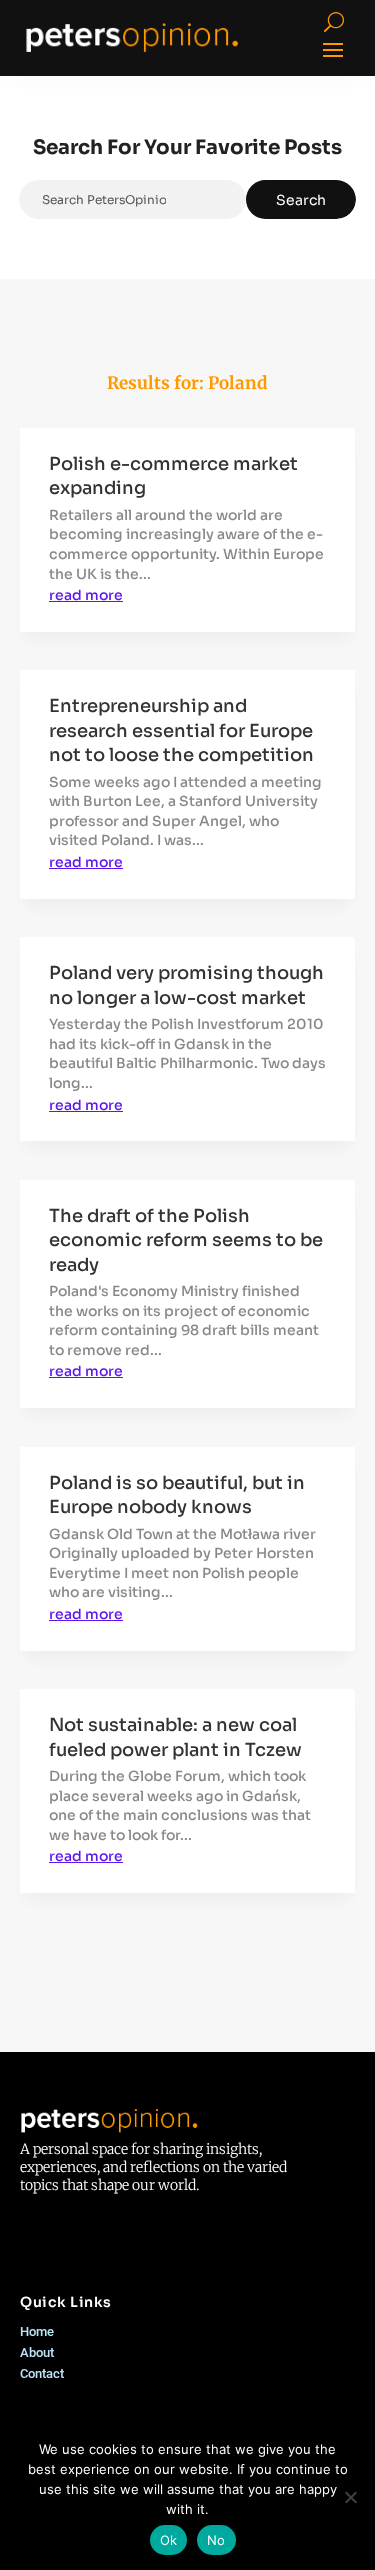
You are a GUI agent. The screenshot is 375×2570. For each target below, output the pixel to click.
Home (37, 2331)
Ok (169, 2540)
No (216, 2540)
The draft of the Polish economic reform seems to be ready (186, 1240)
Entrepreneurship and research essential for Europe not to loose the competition (181, 730)
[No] (350, 2497)
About (37, 2352)
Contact (42, 2373)
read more (86, 595)
